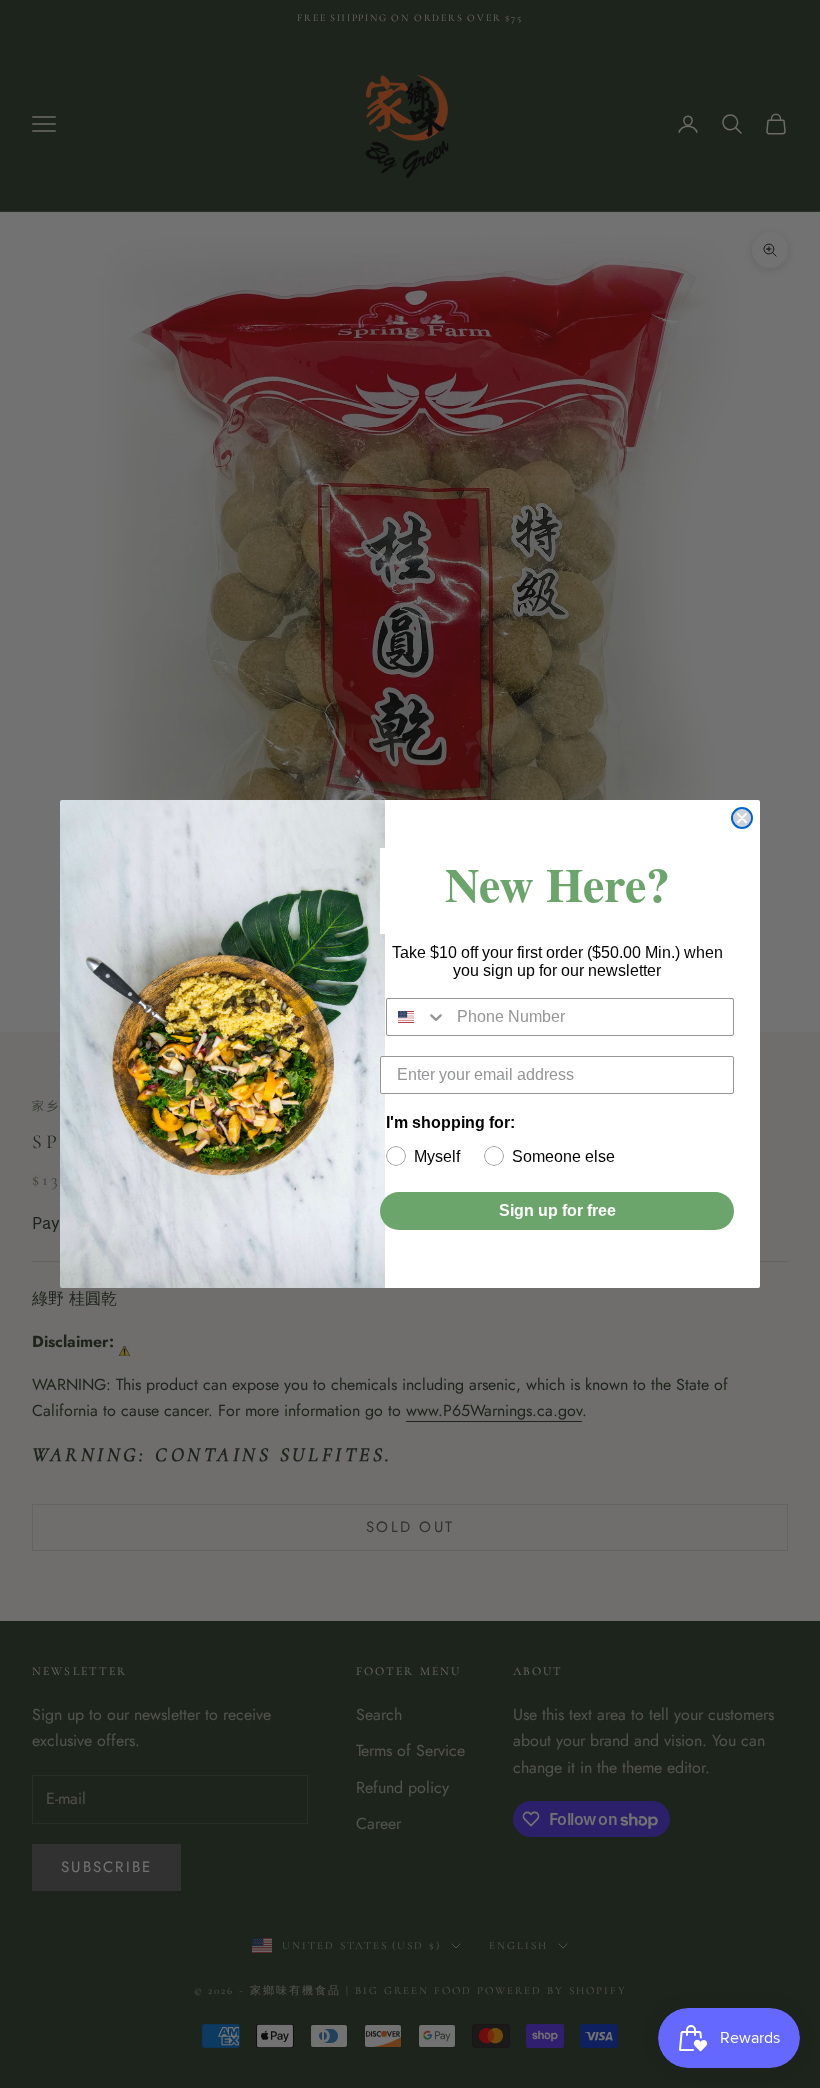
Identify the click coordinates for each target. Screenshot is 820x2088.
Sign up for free (557, 1210)
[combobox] (417, 1017)
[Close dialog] (742, 818)
